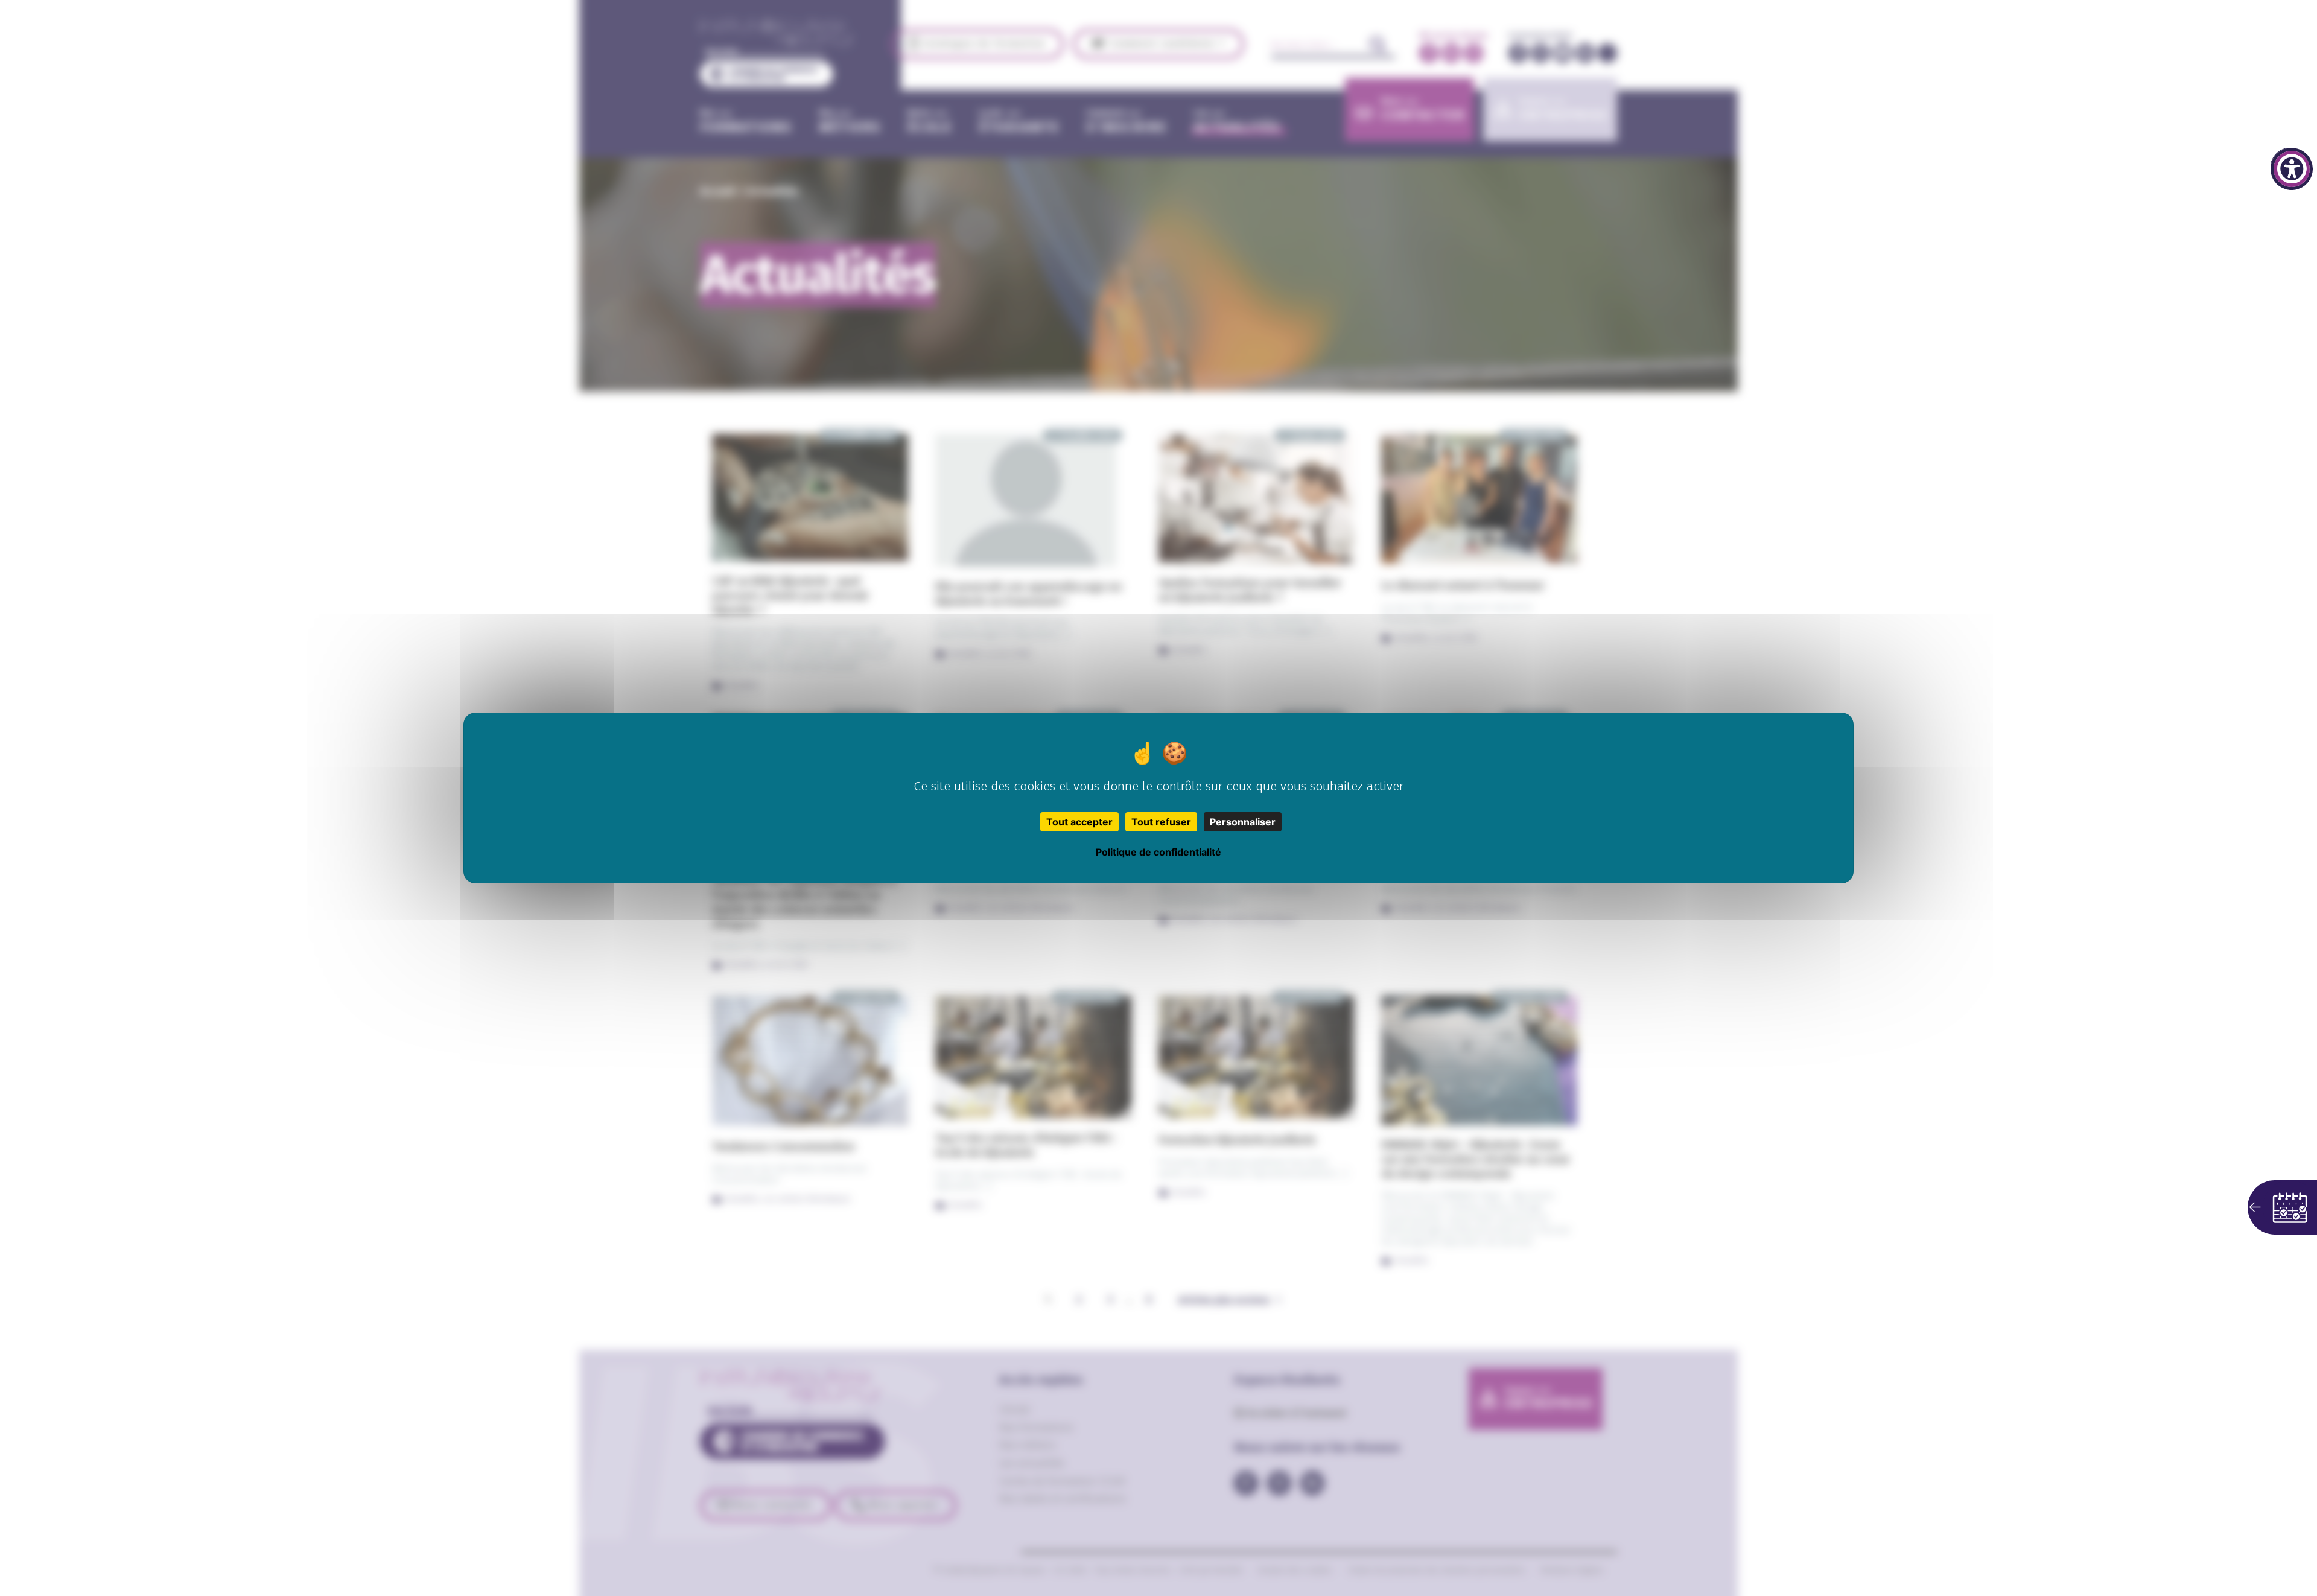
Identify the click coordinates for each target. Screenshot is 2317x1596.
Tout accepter (1079, 822)
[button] (2282, 1207)
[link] (2292, 169)
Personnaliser (1243, 822)
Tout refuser (1161, 822)
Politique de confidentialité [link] (1158, 852)
